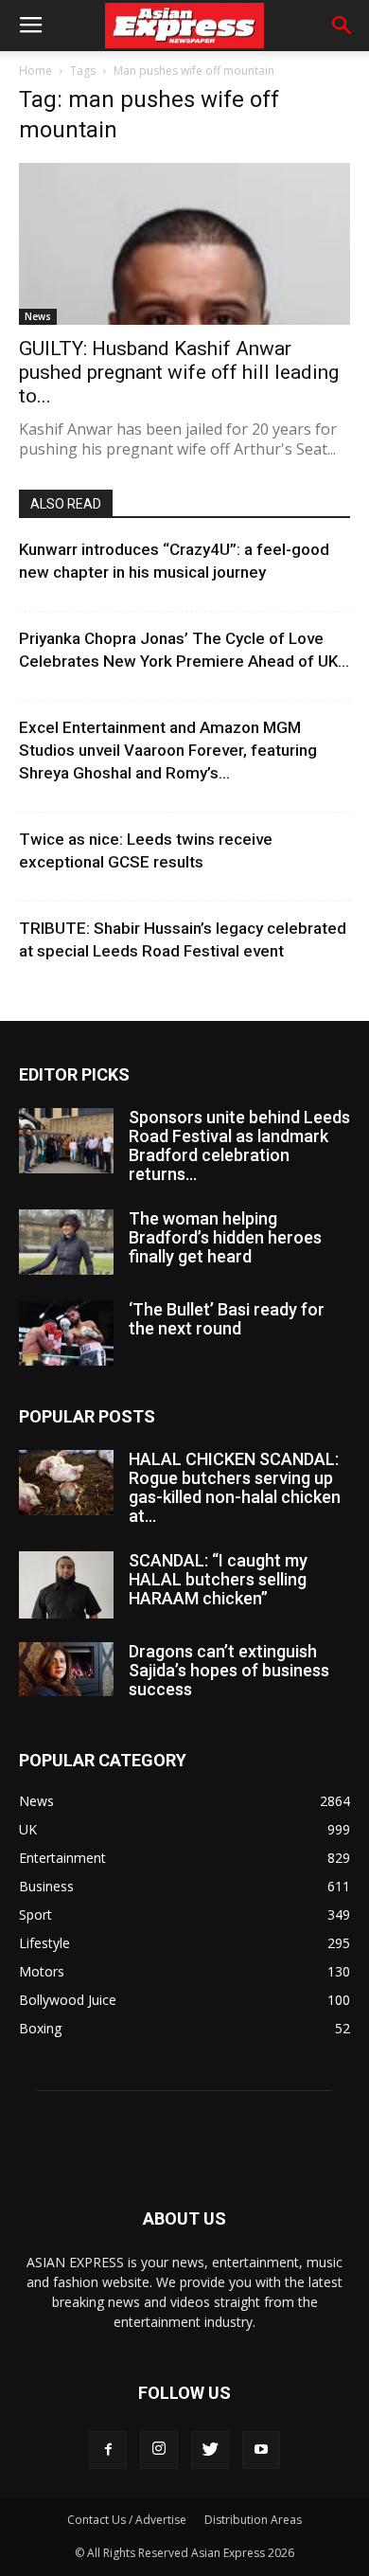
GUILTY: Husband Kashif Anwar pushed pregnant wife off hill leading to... (179, 372)
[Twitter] (210, 2450)
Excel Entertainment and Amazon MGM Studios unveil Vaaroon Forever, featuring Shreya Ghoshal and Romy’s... (168, 750)
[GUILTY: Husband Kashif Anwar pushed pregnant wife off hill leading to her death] (184, 244)
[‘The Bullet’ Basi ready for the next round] (66, 1333)
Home (35, 71)
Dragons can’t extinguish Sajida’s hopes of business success (229, 1670)
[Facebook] (108, 2450)
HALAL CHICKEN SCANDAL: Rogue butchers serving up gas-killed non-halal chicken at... (235, 1487)
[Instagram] (159, 2450)
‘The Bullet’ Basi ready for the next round (227, 1319)
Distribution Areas (253, 2520)
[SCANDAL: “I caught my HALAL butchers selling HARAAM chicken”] (66, 1584)
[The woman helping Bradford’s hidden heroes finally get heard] (66, 1242)
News (38, 316)
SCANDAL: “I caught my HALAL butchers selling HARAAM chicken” (218, 1579)
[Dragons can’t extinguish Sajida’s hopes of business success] (66, 1669)
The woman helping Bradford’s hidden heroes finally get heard (225, 1237)
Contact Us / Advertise (127, 2520)
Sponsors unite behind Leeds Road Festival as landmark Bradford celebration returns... (239, 1145)
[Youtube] (261, 2450)
